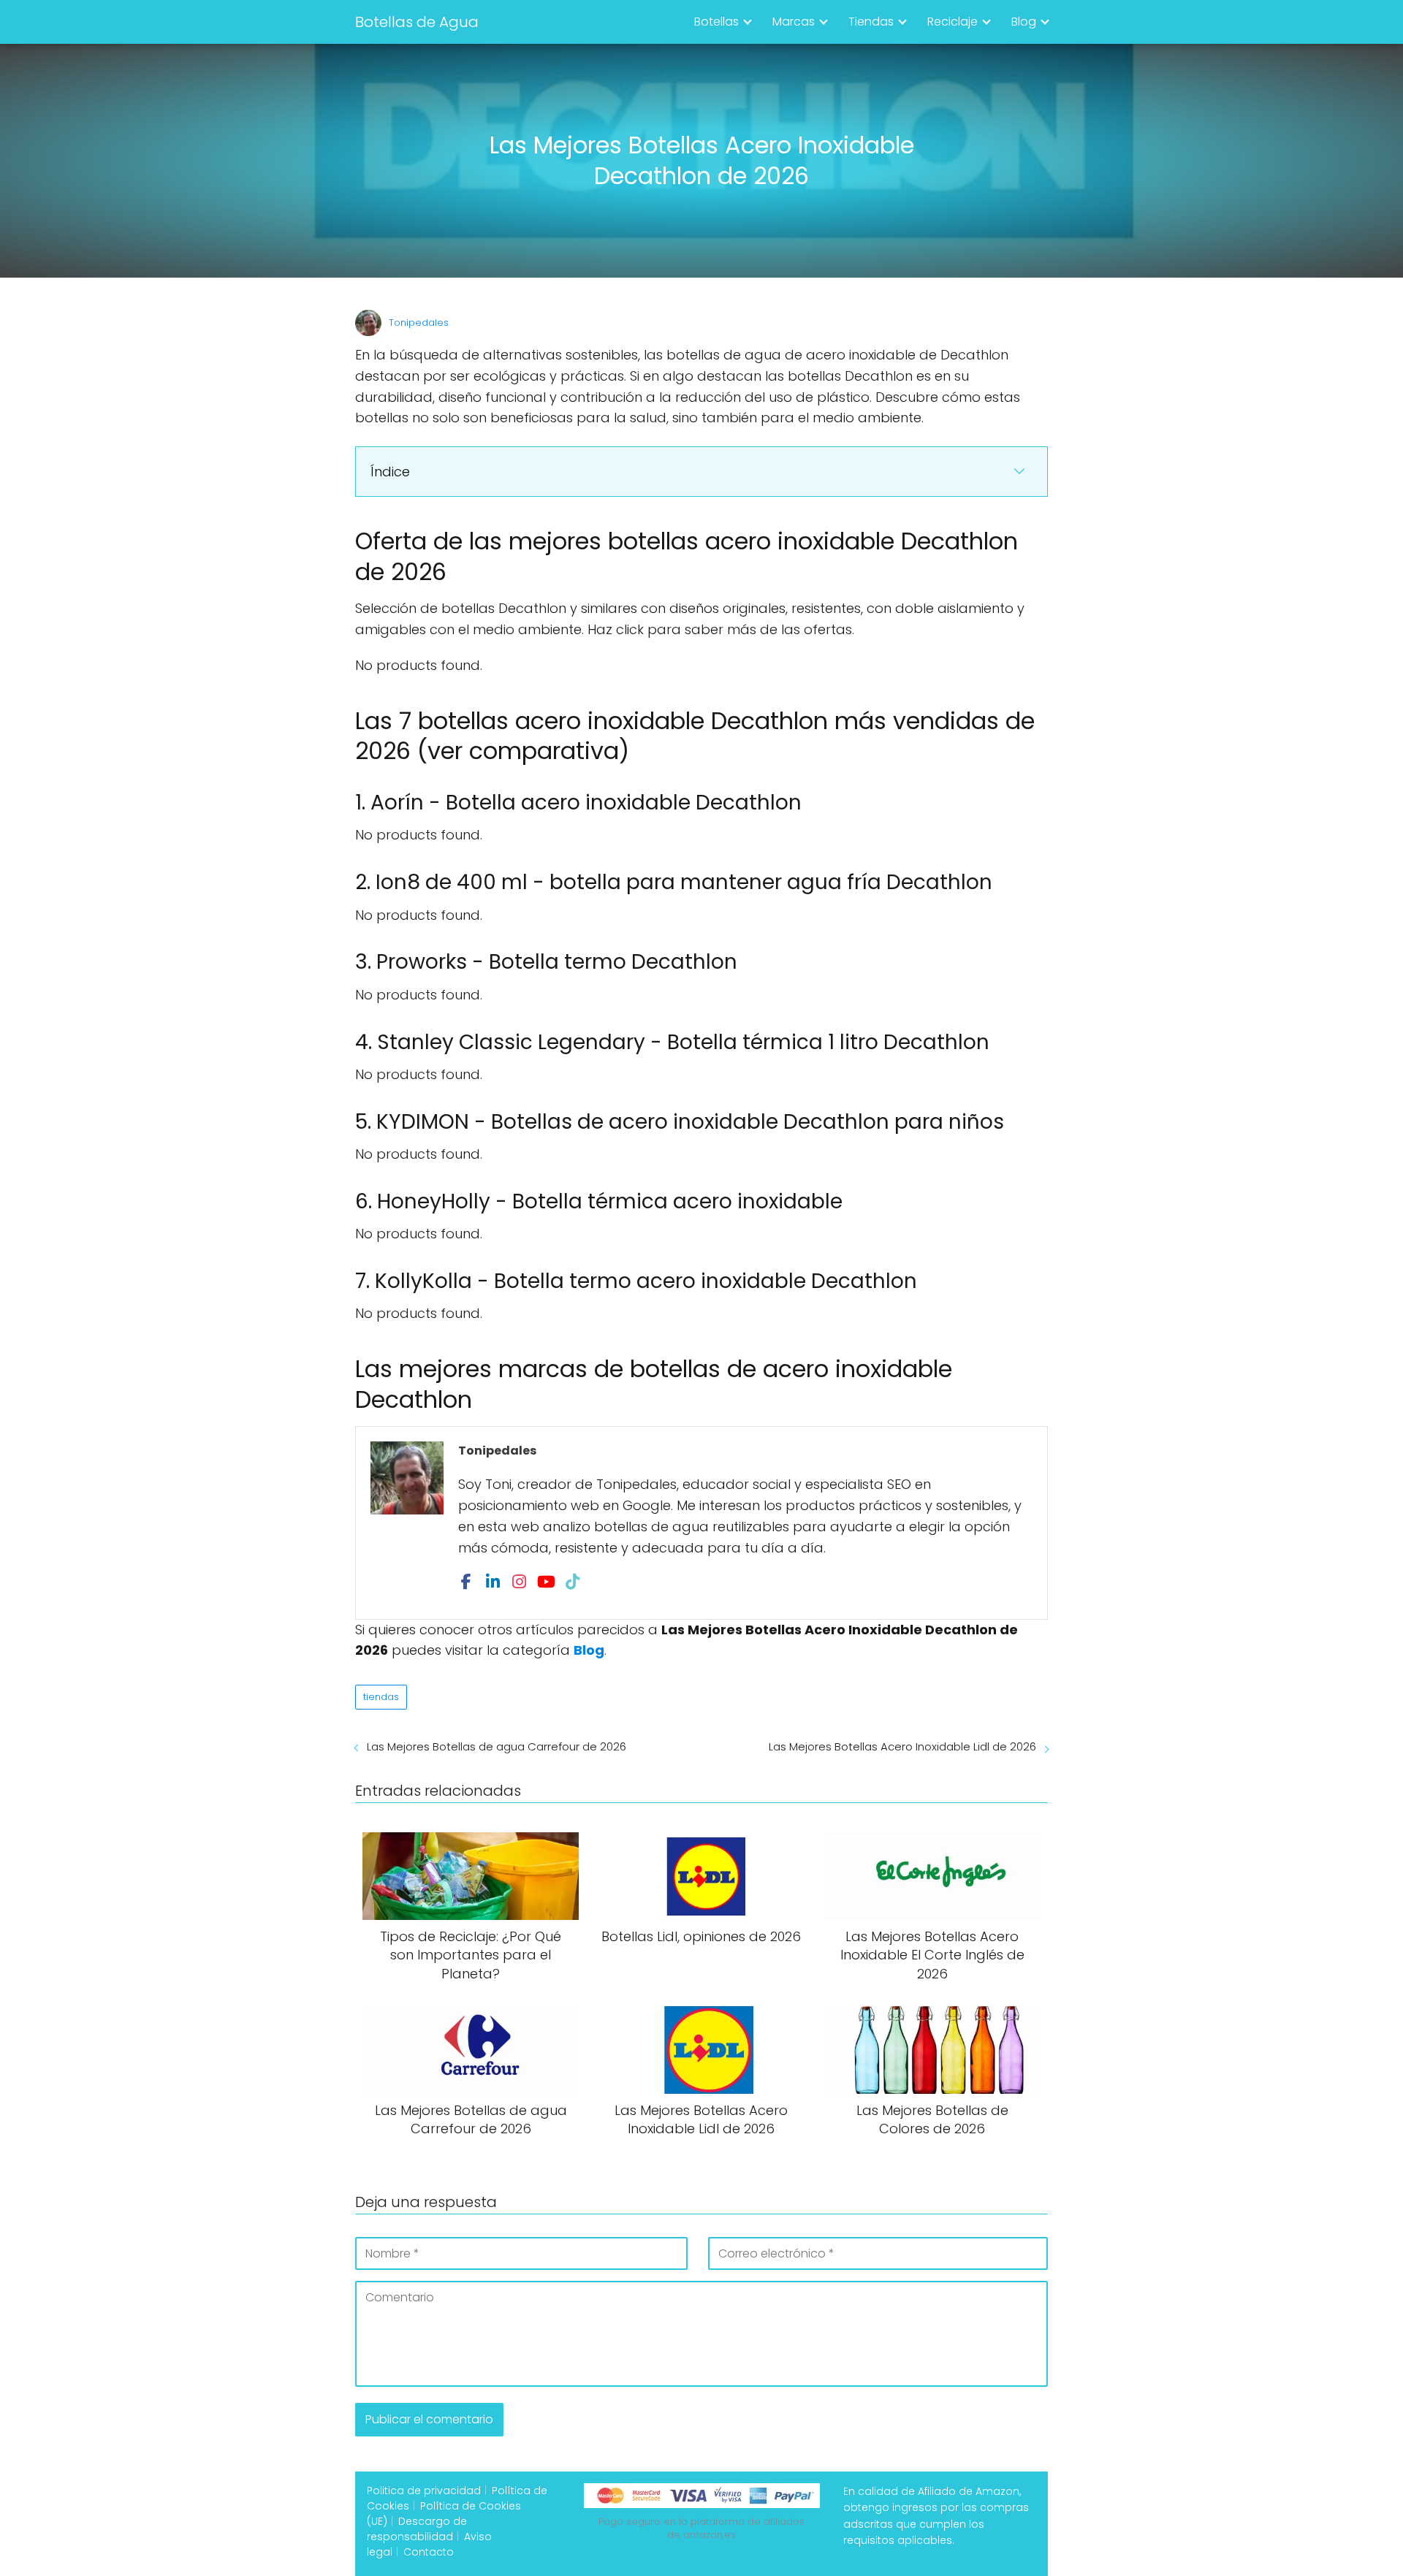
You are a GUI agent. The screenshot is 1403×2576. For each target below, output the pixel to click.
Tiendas (871, 22)
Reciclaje (953, 22)
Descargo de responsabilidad (417, 2529)
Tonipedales (419, 323)
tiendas (381, 1697)
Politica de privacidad (424, 2491)
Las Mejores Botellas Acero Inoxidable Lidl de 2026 (902, 1746)
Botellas (716, 22)
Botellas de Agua (417, 22)
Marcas (794, 22)
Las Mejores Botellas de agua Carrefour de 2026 (497, 1746)
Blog (1024, 22)
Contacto (429, 2552)
